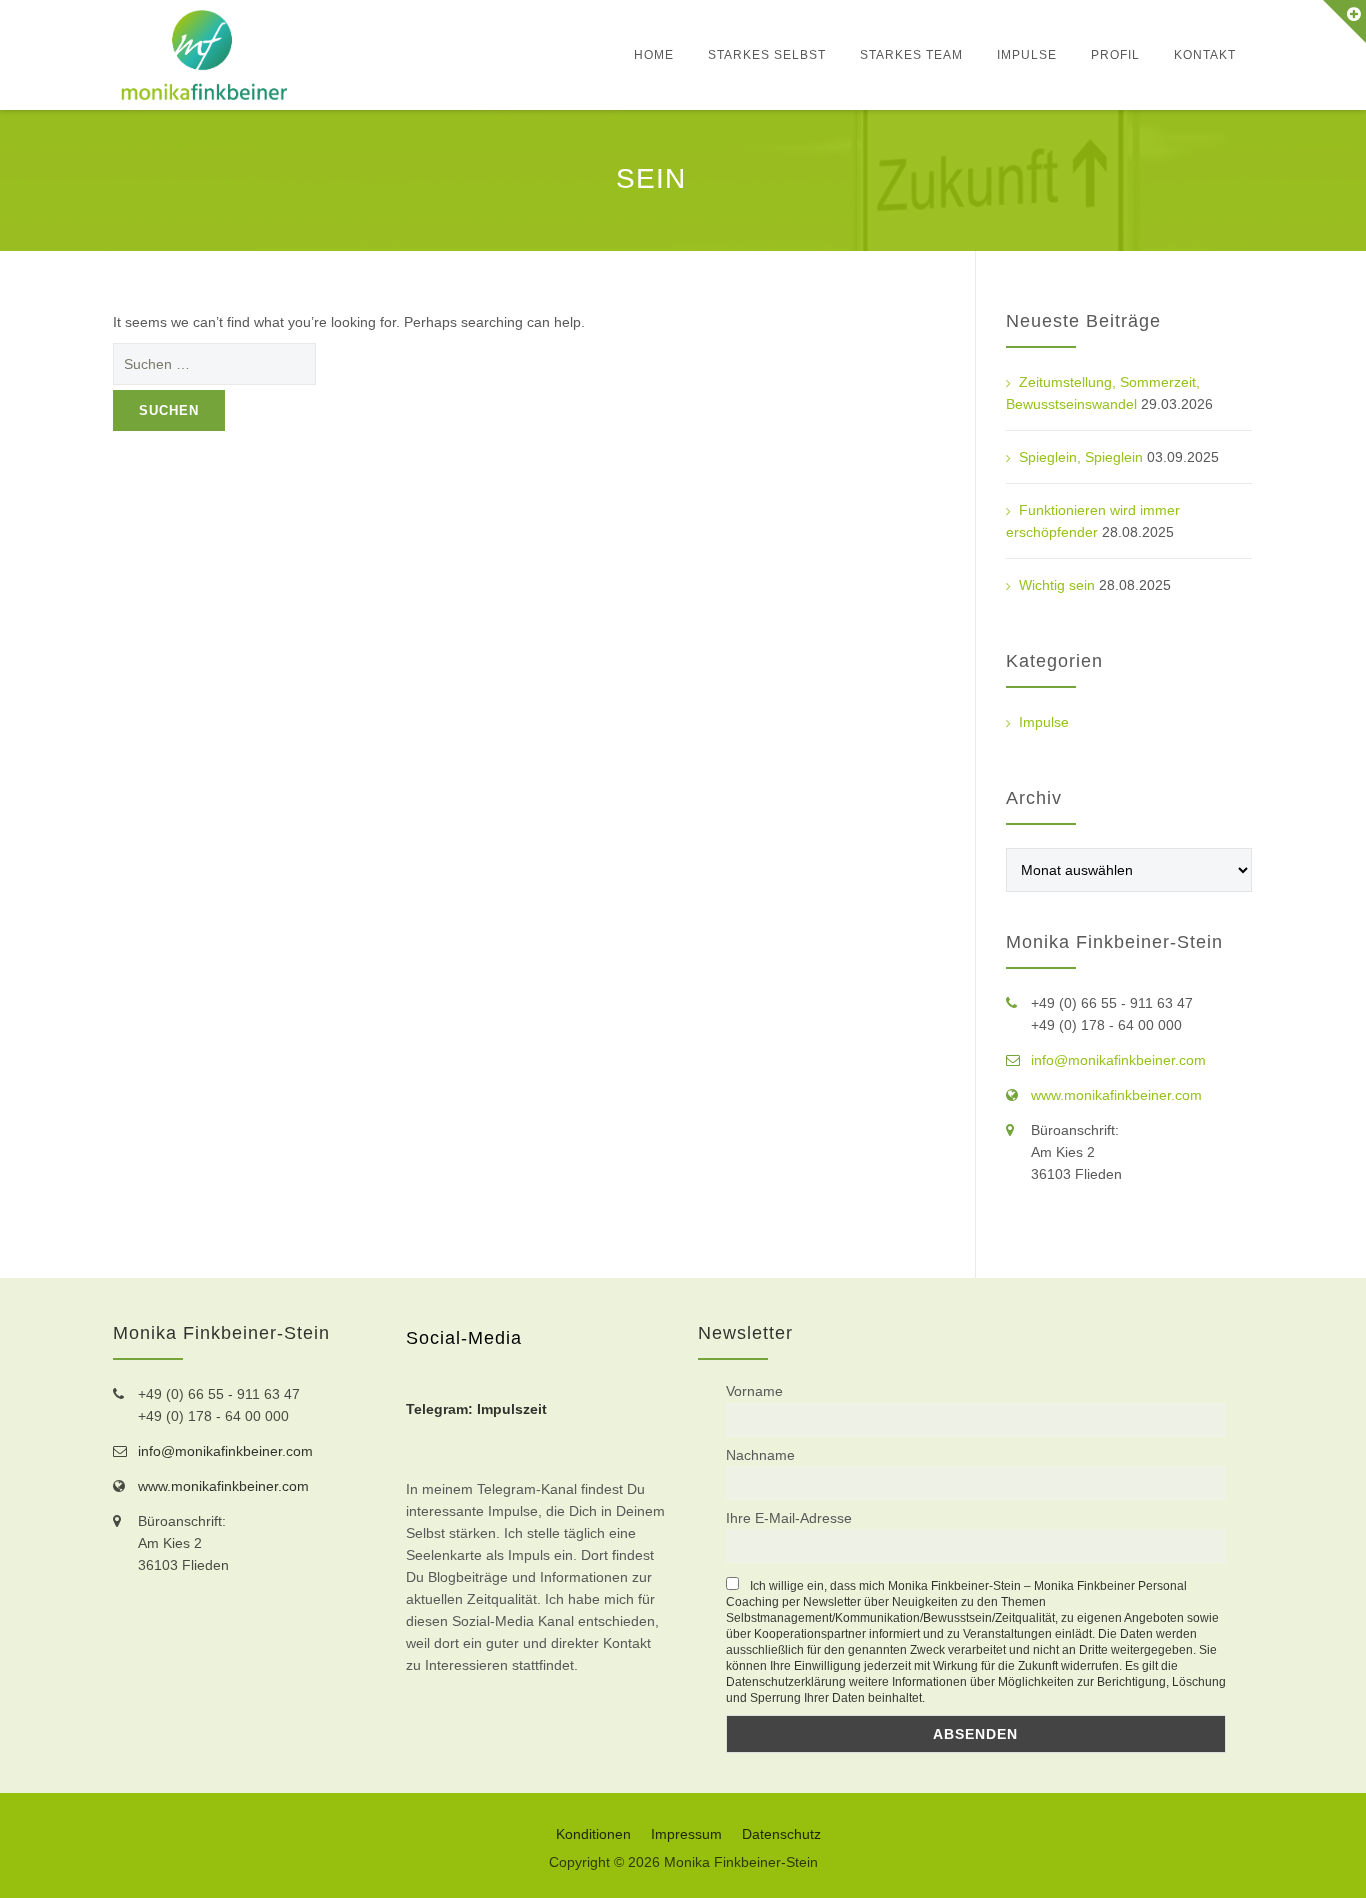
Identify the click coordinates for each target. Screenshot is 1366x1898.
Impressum (686, 1834)
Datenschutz (781, 1834)
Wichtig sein (1057, 585)
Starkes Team (911, 55)
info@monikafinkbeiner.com (1118, 1060)
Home (654, 55)
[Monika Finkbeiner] (204, 55)
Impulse (1027, 55)
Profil (1115, 55)
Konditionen (593, 1834)
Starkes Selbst (767, 55)
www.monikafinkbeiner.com (1116, 1095)
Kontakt (1205, 55)
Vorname (754, 1391)
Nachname (760, 1455)
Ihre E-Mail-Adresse (789, 1518)
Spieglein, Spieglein (1081, 457)
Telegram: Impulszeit (476, 1409)
